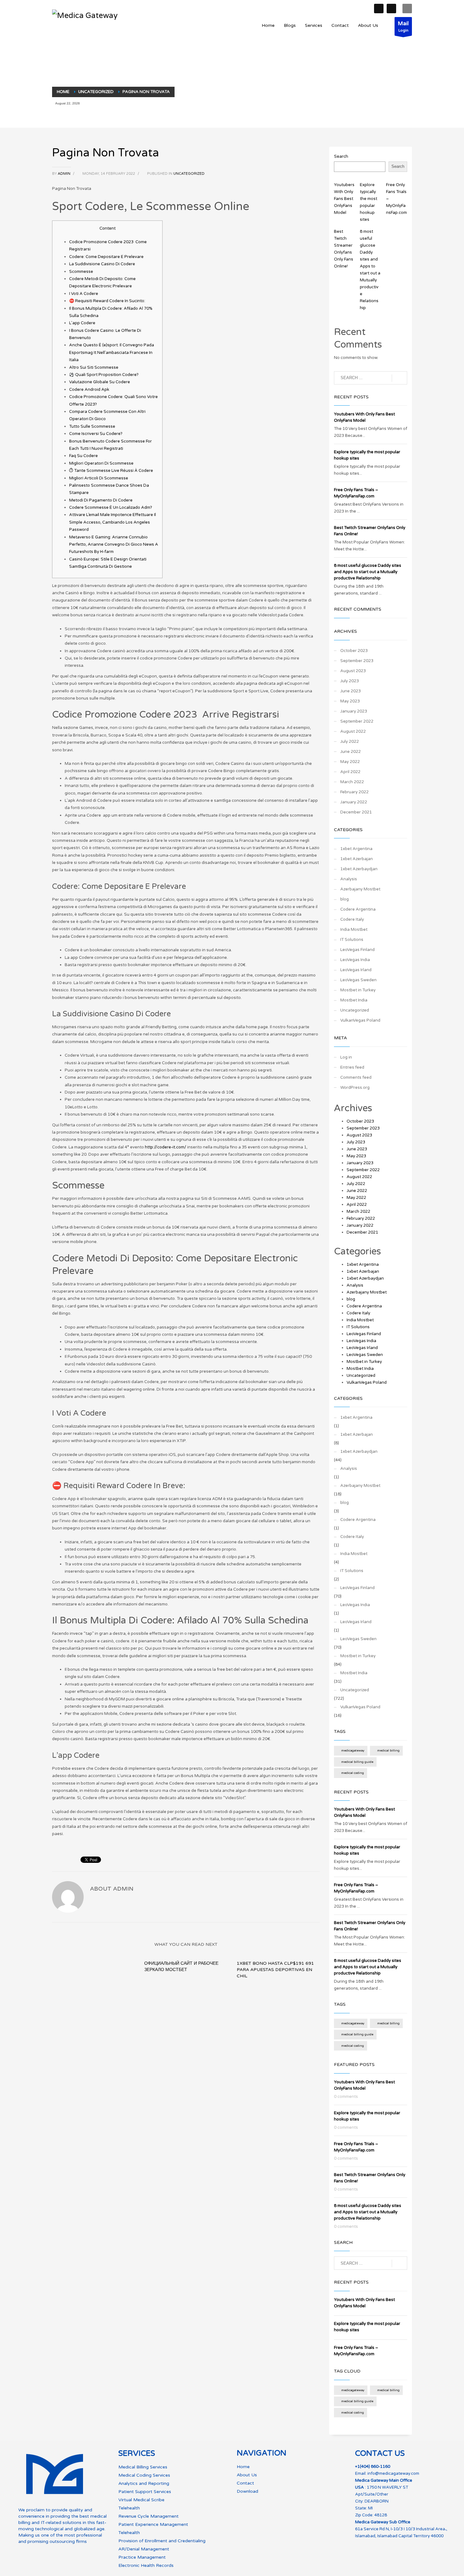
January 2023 (354, 711)
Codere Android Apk (89, 390)
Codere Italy (352, 919)
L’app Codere (82, 323)
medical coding (353, 1773)
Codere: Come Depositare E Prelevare (106, 257)
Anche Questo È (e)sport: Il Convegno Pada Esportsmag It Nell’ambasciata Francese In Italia (112, 352)
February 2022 (354, 792)
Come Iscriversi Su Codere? (96, 434)
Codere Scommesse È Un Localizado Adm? (111, 508)
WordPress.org (355, 1088)
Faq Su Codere (83, 456)
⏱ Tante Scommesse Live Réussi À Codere (111, 471)
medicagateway (353, 1751)
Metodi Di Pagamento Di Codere (101, 500)
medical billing (388, 1751)
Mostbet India (354, 1000)
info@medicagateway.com (393, 2473)
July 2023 (350, 681)
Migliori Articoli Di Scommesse (99, 478)
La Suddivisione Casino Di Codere (102, 264)
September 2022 (357, 721)
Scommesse (81, 272)
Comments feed (356, 1077)
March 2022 (352, 782)
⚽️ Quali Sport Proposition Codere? (104, 375)
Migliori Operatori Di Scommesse (101, 463)
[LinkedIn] (391, 9)
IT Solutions (352, 940)
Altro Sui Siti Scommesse (94, 367)
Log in (346, 1057)
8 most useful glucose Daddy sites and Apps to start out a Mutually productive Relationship (368, 572)
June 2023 (351, 691)
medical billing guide (357, 1762)
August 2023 (353, 671)
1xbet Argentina (356, 849)
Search (341, 156)
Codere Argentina (358, 909)
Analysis (349, 879)
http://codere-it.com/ (166, 1147)
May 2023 (350, 701)
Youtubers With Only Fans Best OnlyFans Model (344, 199)
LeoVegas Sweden (358, 980)
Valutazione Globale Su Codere (100, 382)
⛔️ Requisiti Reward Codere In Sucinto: (107, 301)
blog (345, 899)
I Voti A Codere (84, 294)
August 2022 (353, 731)
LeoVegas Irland (356, 970)
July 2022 (350, 742)
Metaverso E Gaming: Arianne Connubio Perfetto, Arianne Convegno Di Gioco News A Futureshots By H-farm (114, 545)
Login (403, 26)
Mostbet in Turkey (358, 990)
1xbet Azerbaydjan (359, 869)
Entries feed (352, 1067)
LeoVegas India (355, 960)
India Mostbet (354, 930)
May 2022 (350, 762)
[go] (399, 378)
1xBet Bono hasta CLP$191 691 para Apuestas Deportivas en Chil (275, 1970)
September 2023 (357, 661)
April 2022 (350, 772)
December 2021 (356, 812)
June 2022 (351, 752)
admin (65, 174)
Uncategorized (189, 174)
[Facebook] (379, 9)
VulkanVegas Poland (360, 1020)
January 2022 (354, 802)
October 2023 (354, 651)
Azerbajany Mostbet (360, 889)
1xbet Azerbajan (357, 859)
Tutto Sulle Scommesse (92, 426)
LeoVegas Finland (357, 950)
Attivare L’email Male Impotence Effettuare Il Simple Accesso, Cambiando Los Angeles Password (113, 522)
